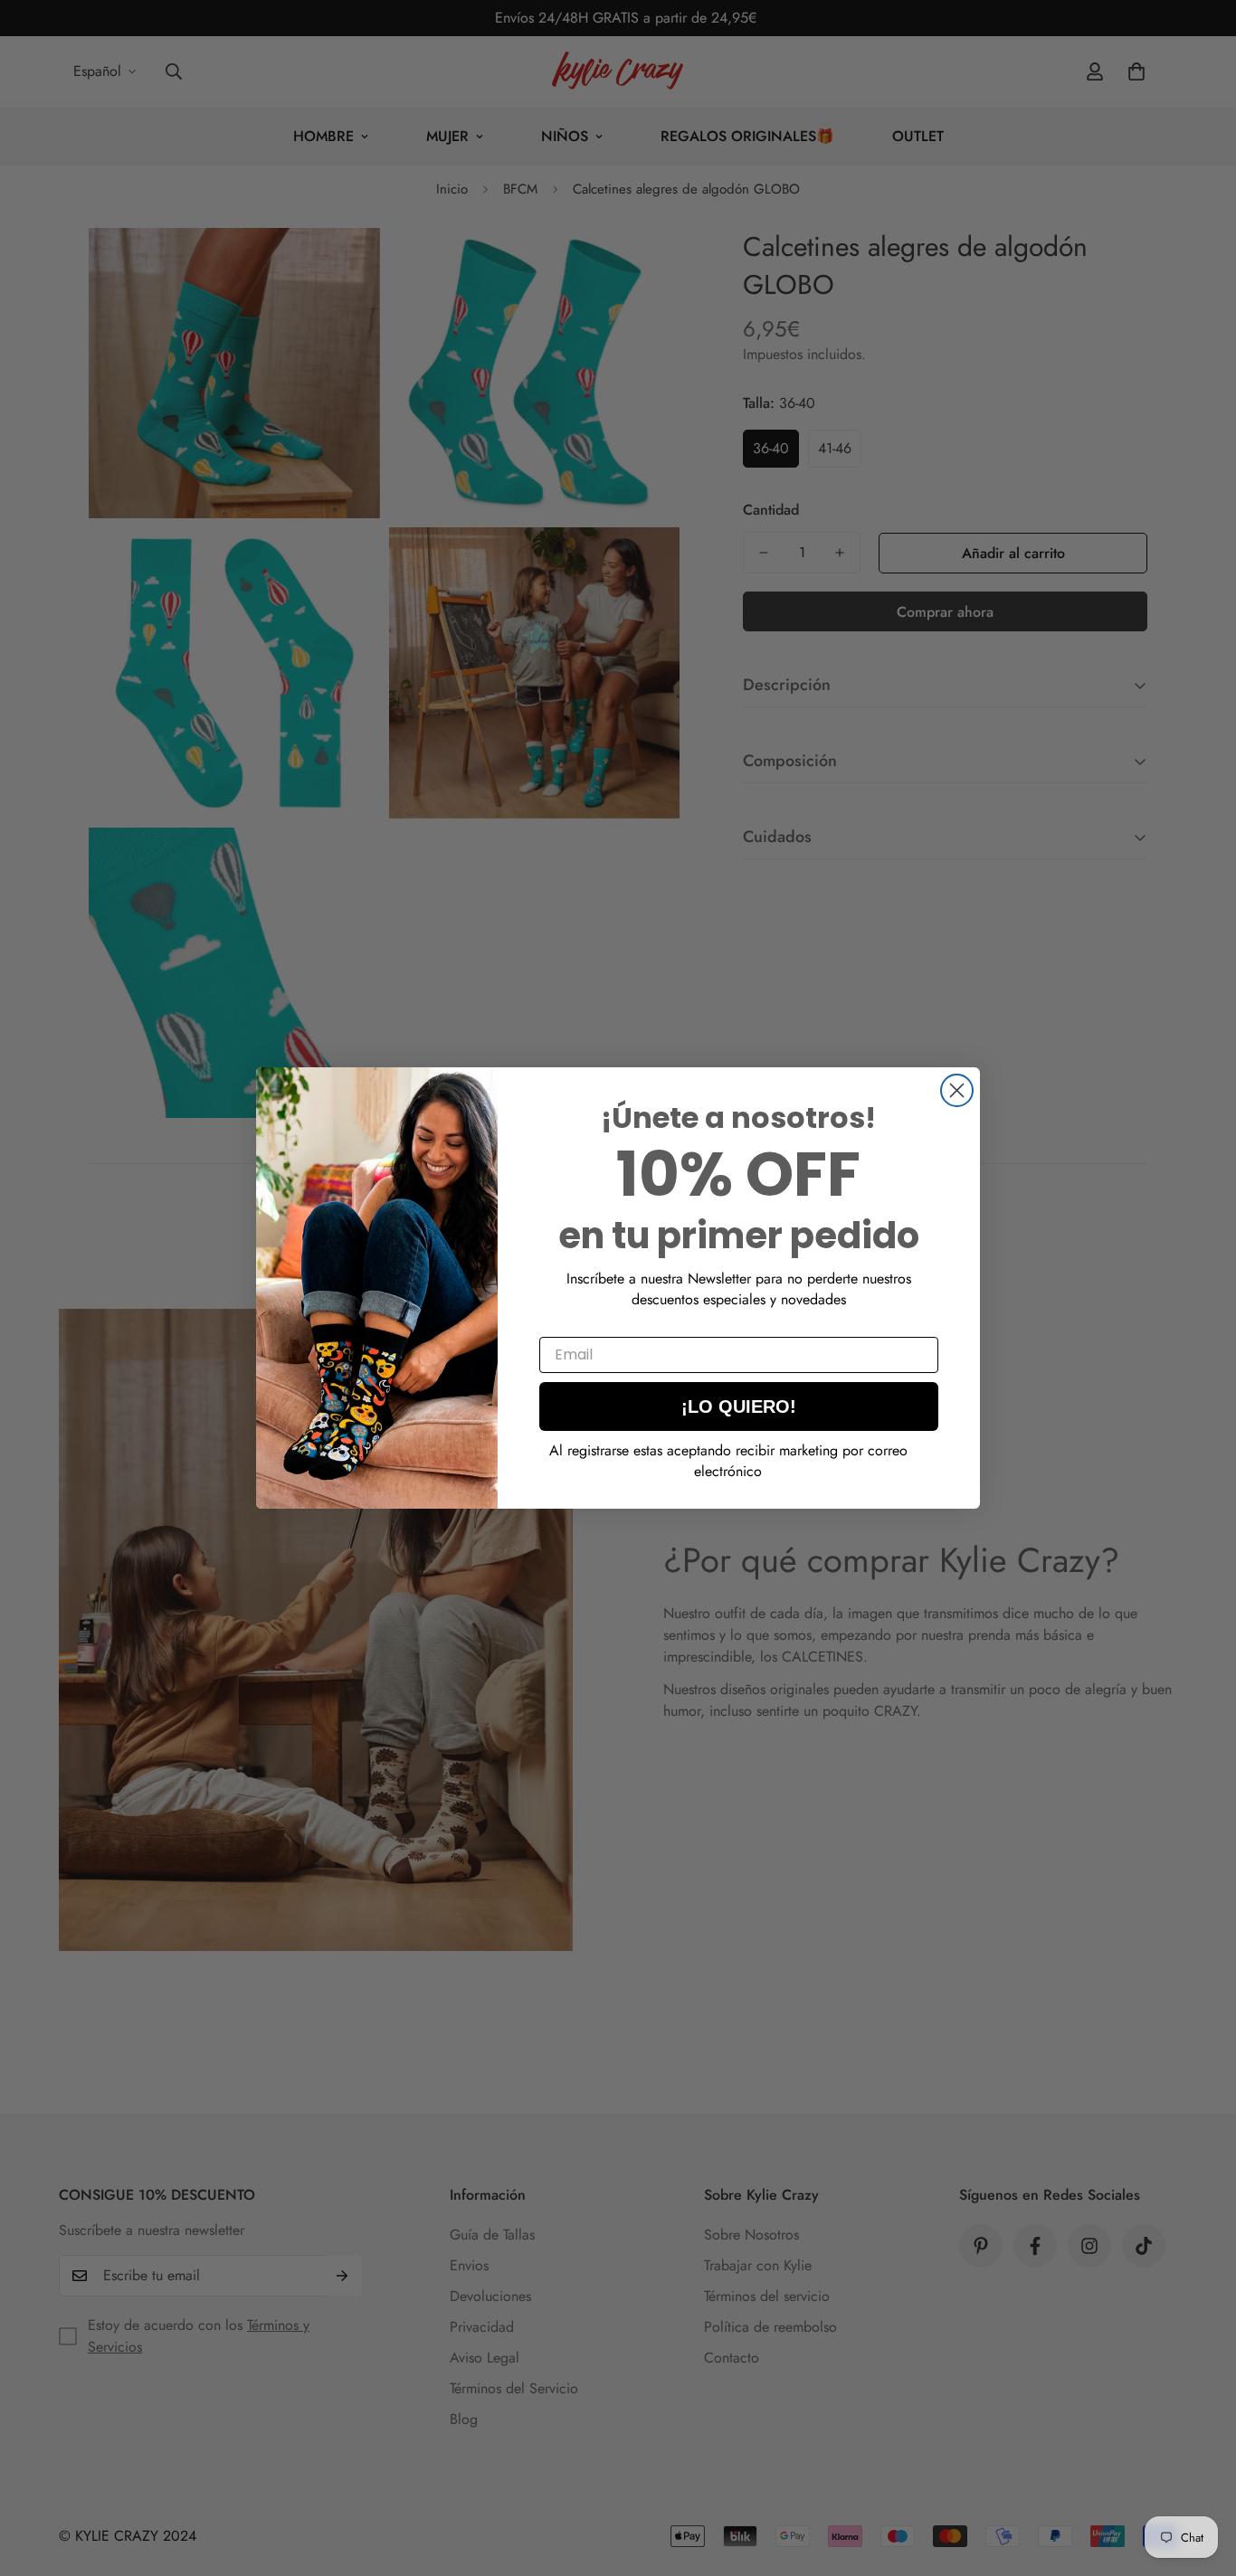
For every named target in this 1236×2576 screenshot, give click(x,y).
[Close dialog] (957, 1090)
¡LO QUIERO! (739, 1406)
